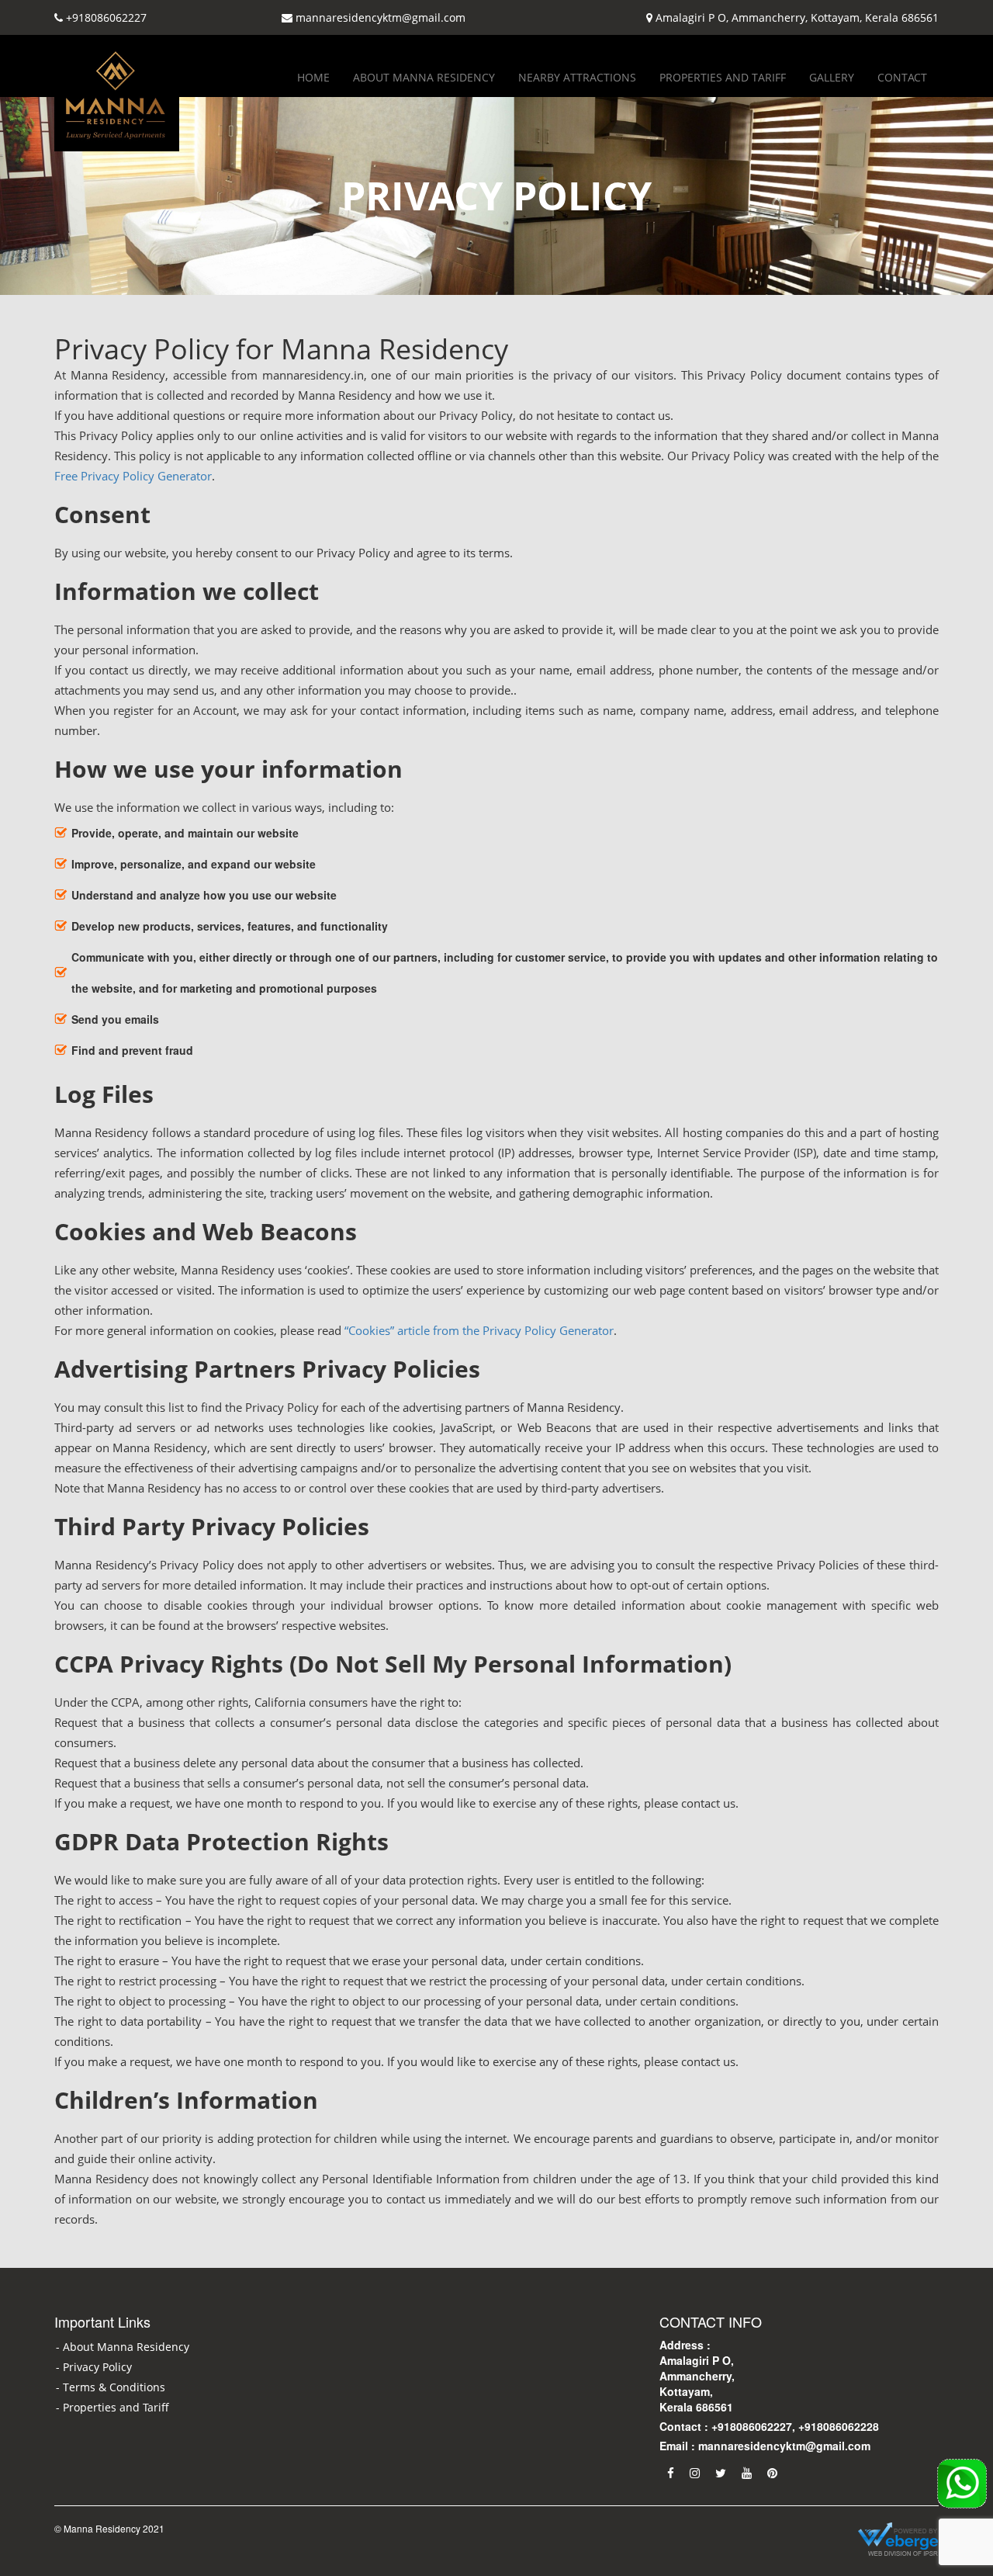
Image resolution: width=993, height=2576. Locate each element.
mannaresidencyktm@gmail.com (381, 17)
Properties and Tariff (723, 77)
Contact (902, 77)
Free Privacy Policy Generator (133, 476)
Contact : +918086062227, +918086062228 (769, 2426)
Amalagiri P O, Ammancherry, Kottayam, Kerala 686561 (797, 17)
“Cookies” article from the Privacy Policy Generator (479, 1330)
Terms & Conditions (114, 2387)
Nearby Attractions (577, 77)
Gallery (832, 77)
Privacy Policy (97, 2367)
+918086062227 (106, 17)
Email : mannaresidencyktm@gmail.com (765, 2446)
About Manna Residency (424, 77)
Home (313, 77)
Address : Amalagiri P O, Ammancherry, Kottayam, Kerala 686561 (697, 2376)
